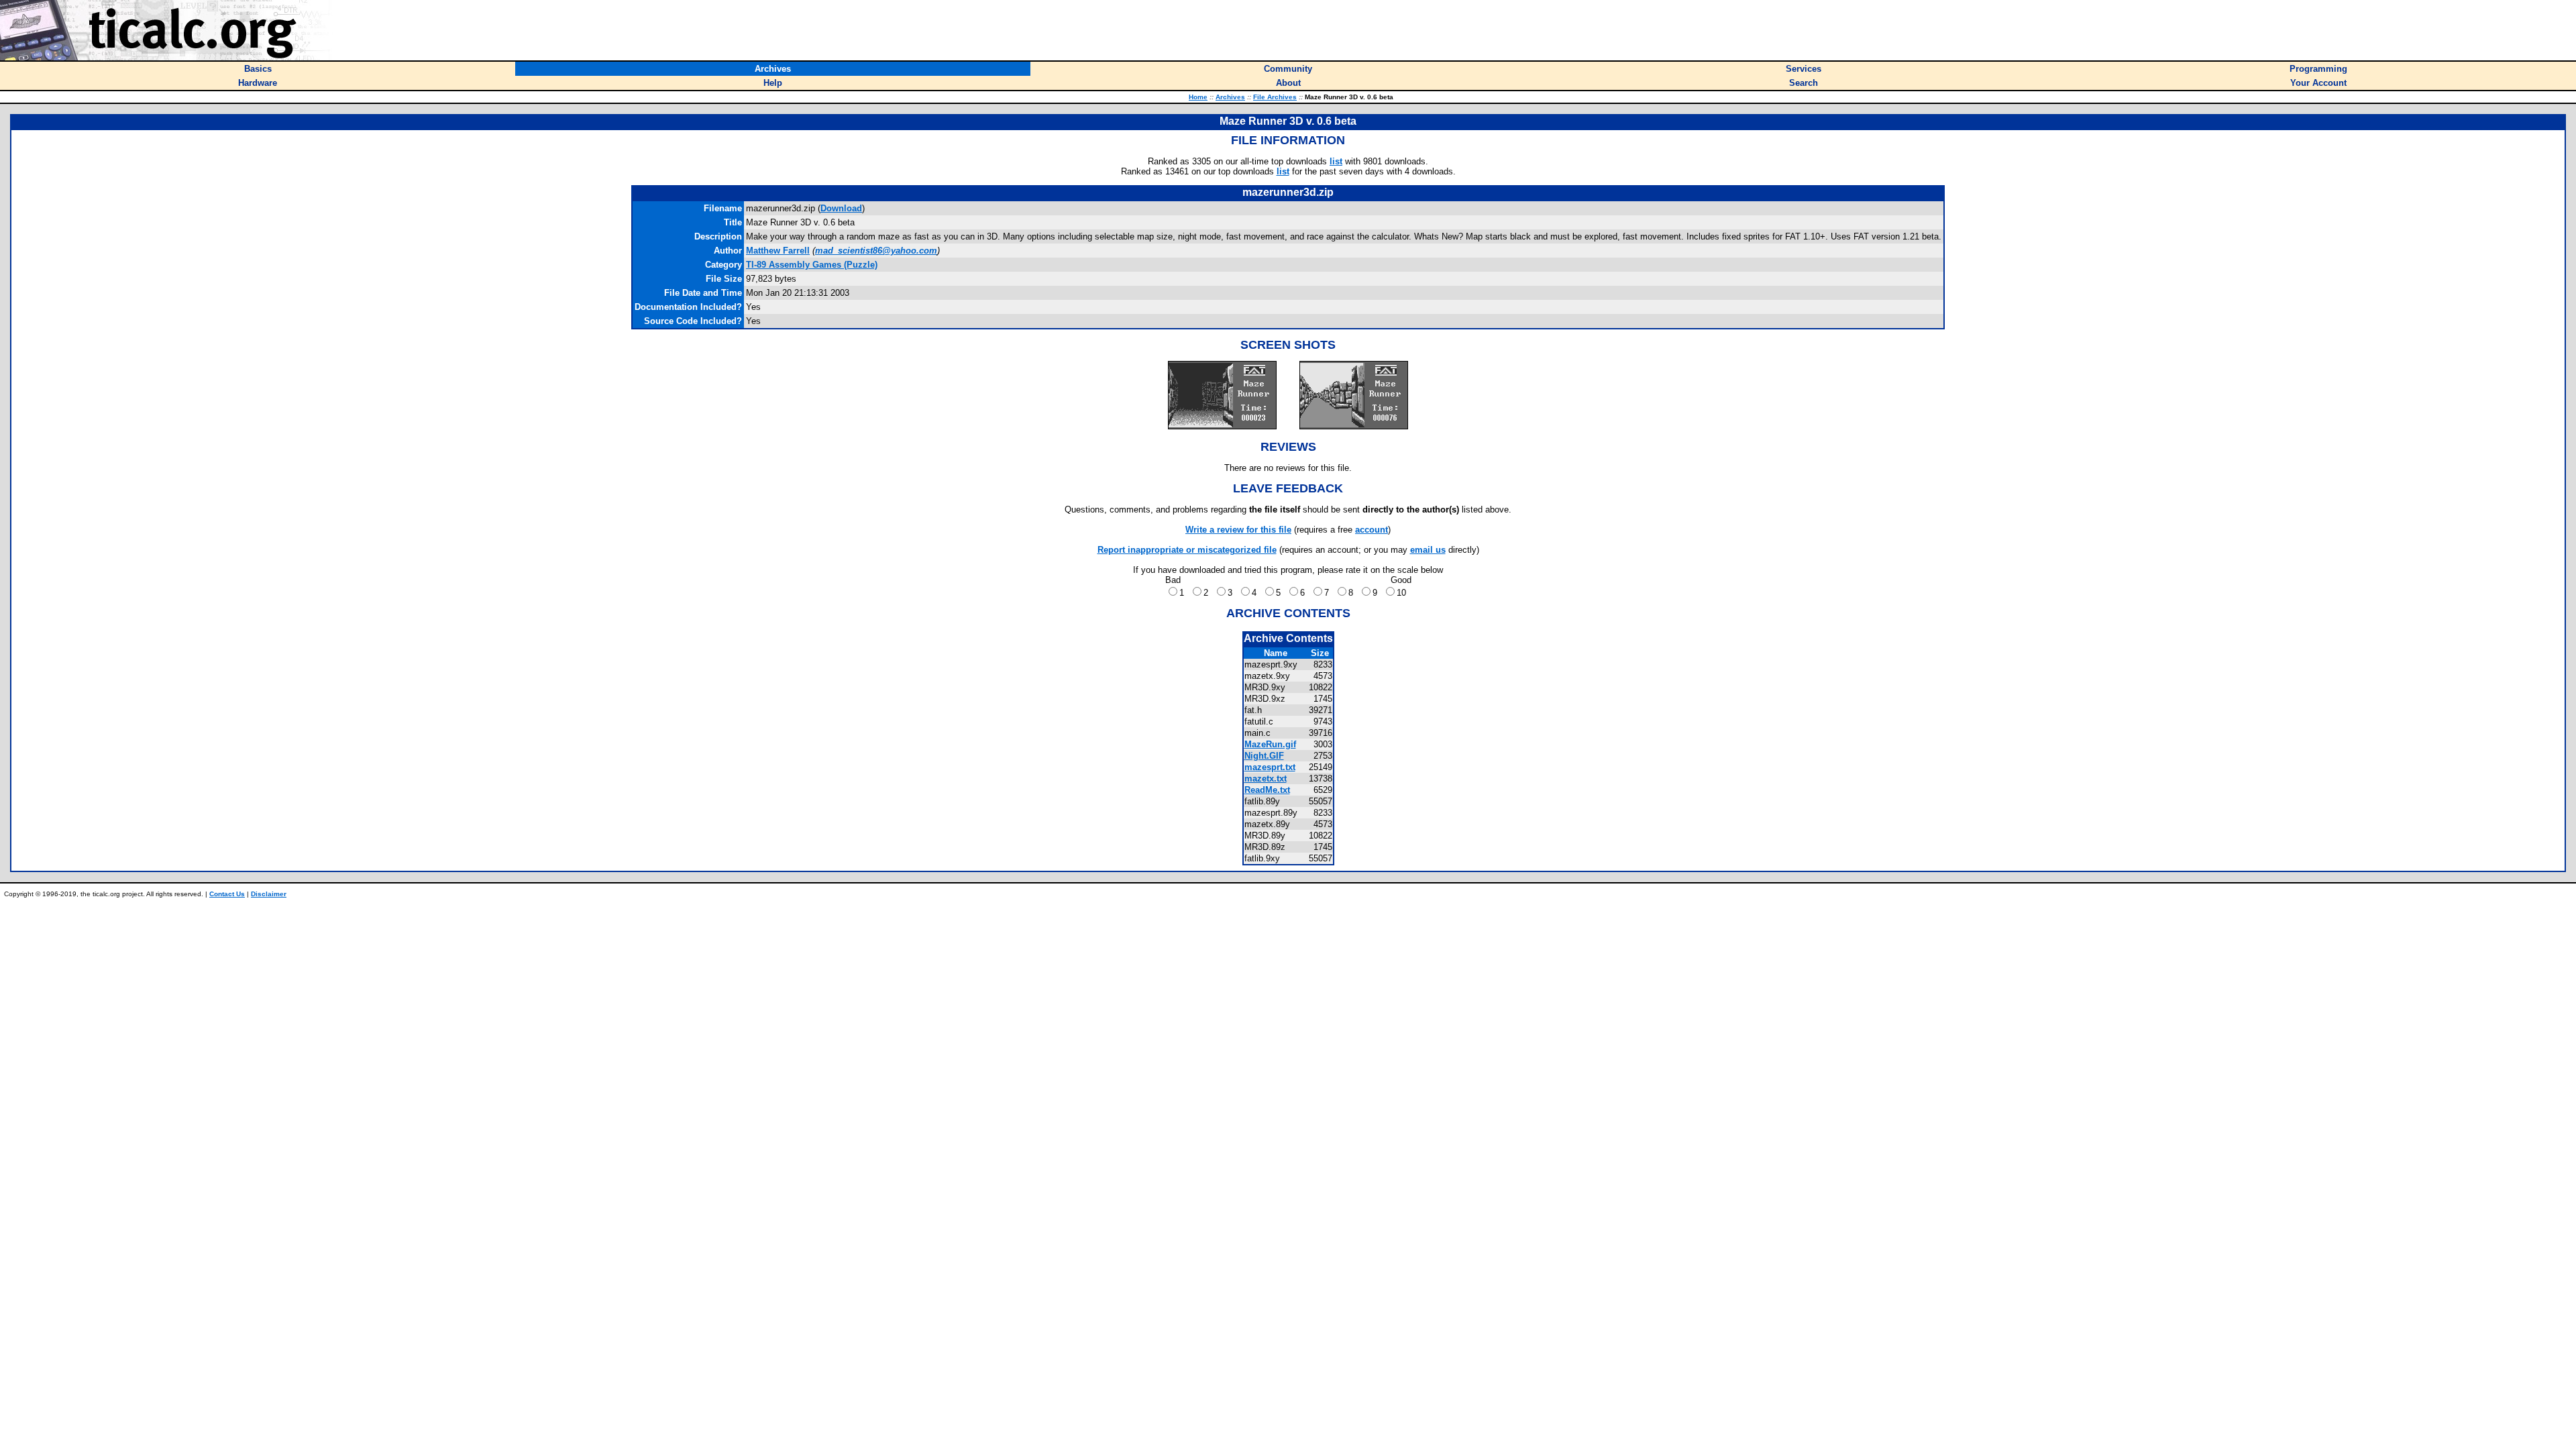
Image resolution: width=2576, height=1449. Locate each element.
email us (1428, 550)
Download (841, 208)
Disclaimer (269, 894)
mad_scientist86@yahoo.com (876, 251)
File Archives (1275, 97)
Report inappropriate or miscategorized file (1187, 550)
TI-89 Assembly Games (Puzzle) (812, 265)
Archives (1230, 97)
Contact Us (227, 894)
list (1336, 161)
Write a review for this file (1238, 530)
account (1372, 530)
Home (1198, 97)
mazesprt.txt (1270, 767)
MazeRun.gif (1270, 744)
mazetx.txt (1266, 779)
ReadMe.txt (1267, 790)
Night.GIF (1264, 756)
